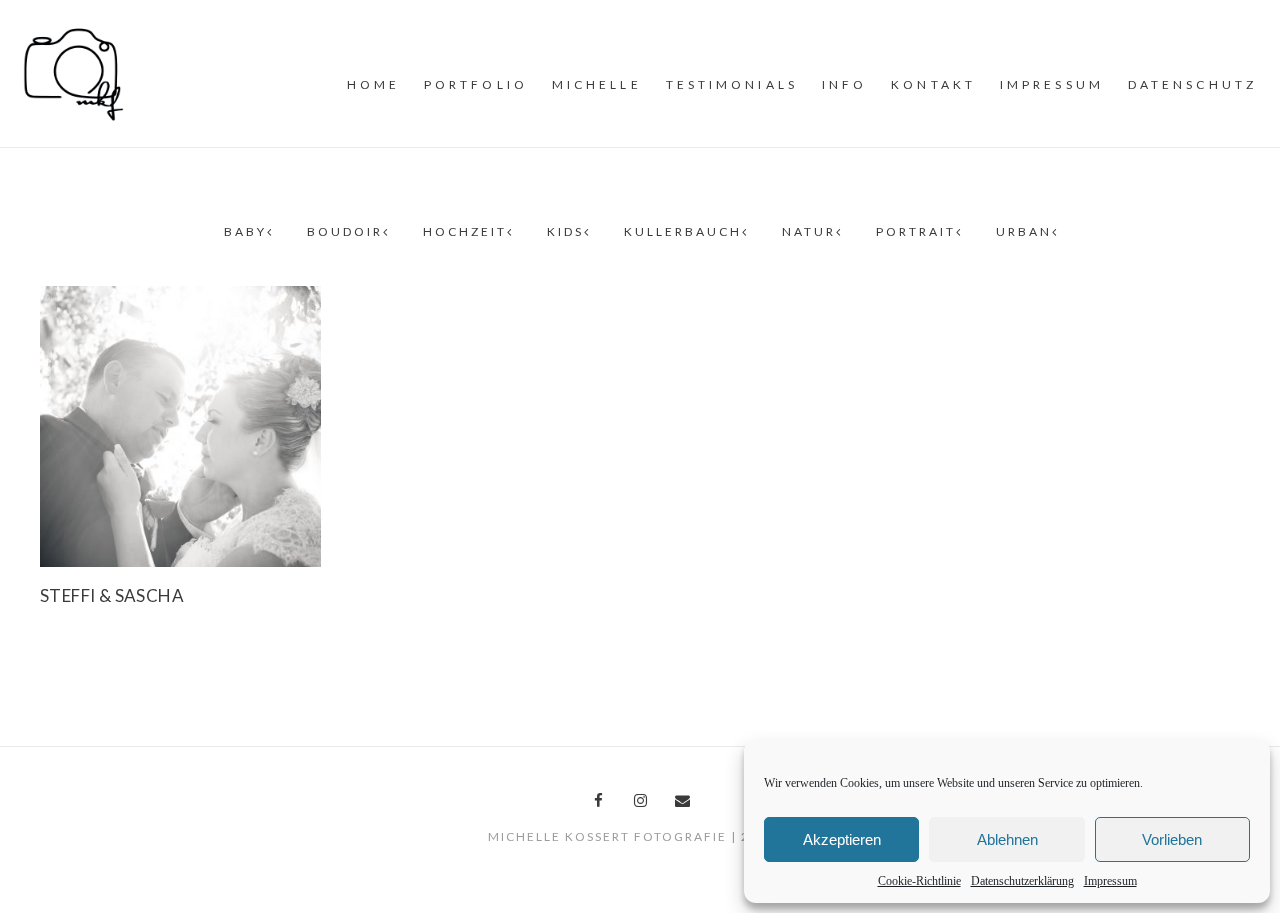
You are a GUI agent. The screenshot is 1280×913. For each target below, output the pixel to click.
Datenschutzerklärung (1022, 881)
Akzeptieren (842, 839)
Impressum (1110, 881)
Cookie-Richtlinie (919, 881)
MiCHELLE (597, 84)
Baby (245, 231)
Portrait (916, 231)
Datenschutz (1192, 84)
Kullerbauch (683, 231)
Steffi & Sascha (112, 595)
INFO (844, 84)
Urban (1024, 231)
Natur (809, 231)
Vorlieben (1172, 839)
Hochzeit (465, 231)
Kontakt (933, 84)
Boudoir (345, 231)
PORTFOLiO (476, 84)
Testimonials (732, 84)
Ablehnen (1007, 839)
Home (373, 84)
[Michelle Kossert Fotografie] (74, 72)
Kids (565, 231)
